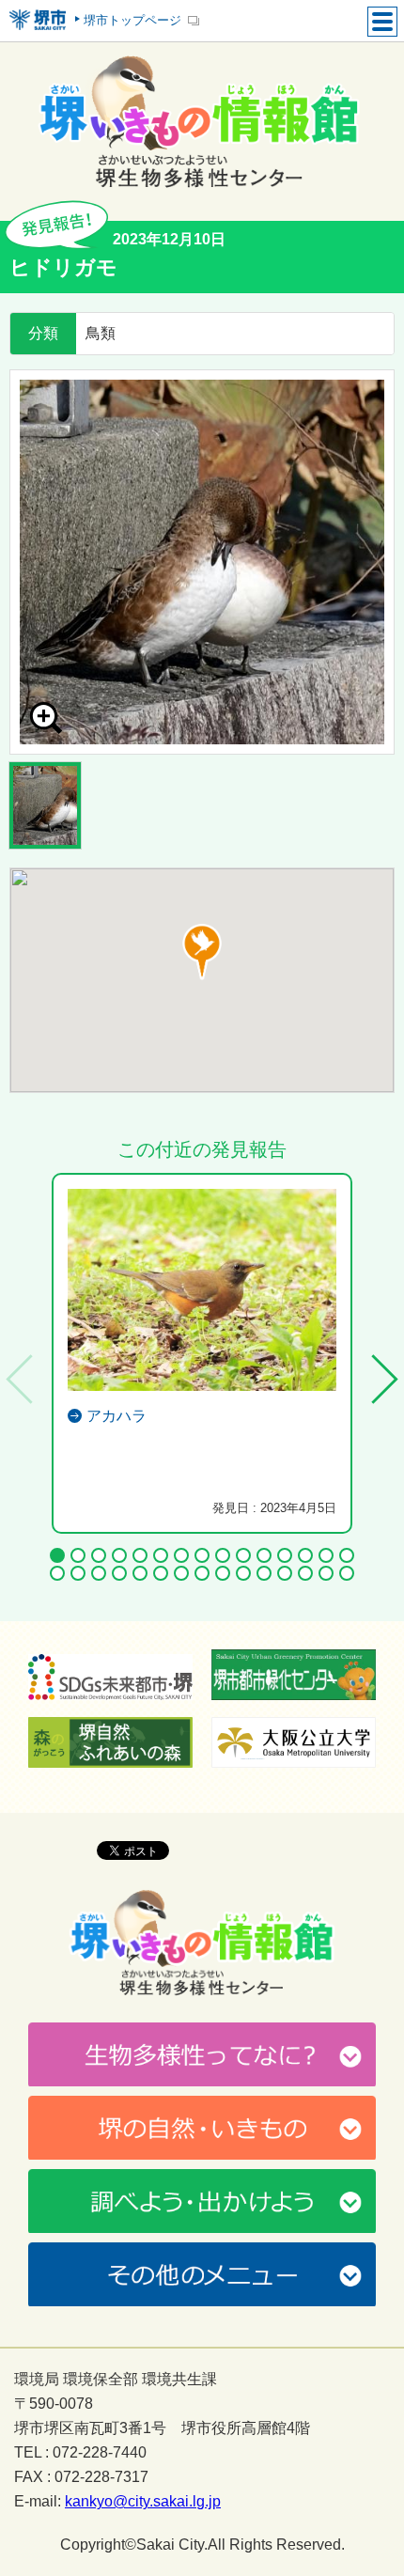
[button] (202, 952)
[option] (202, 562)
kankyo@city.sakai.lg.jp (143, 2502)
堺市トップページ (132, 20)
